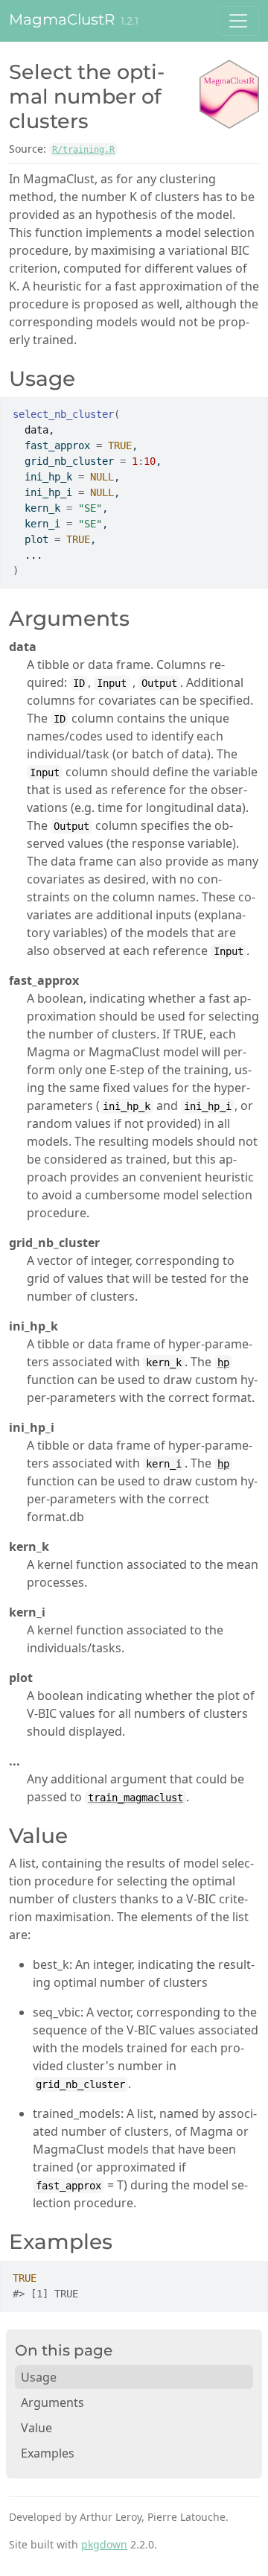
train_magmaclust (135, 1798)
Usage (39, 2377)
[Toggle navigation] (238, 21)
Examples (48, 2453)
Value (36, 2428)
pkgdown (104, 2544)
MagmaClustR (62, 19)
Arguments (52, 2402)
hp (223, 1362)
